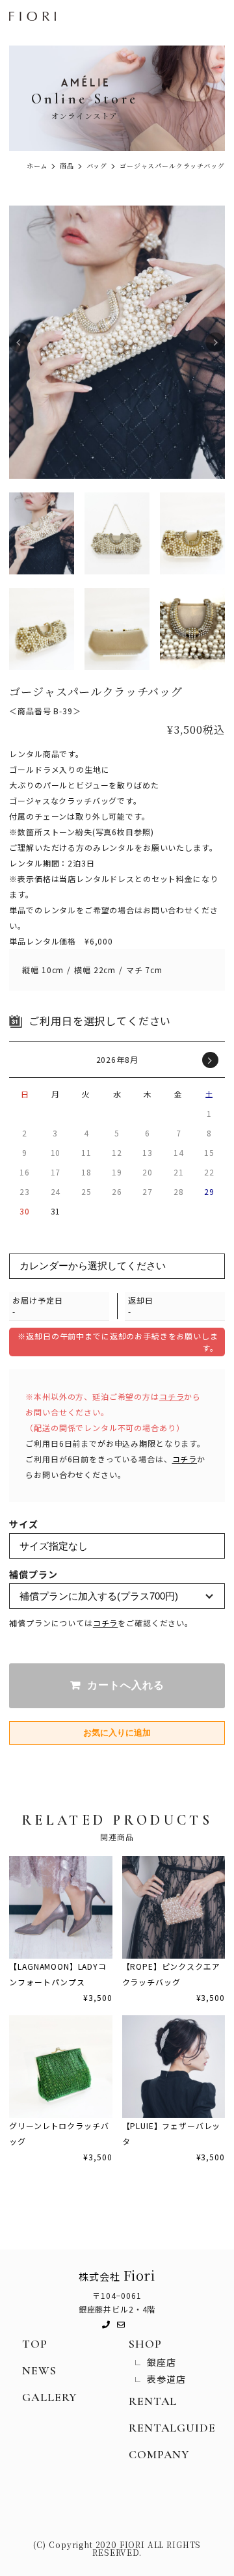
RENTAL (153, 2401)
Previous (19, 342)
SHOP (145, 2344)
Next (215, 342)
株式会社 (117, 2275)
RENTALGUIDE (172, 2428)
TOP (35, 2344)
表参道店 (166, 2379)
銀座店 (162, 2362)
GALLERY (49, 2397)
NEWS (39, 2370)
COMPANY (159, 2454)
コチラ (172, 1396)
